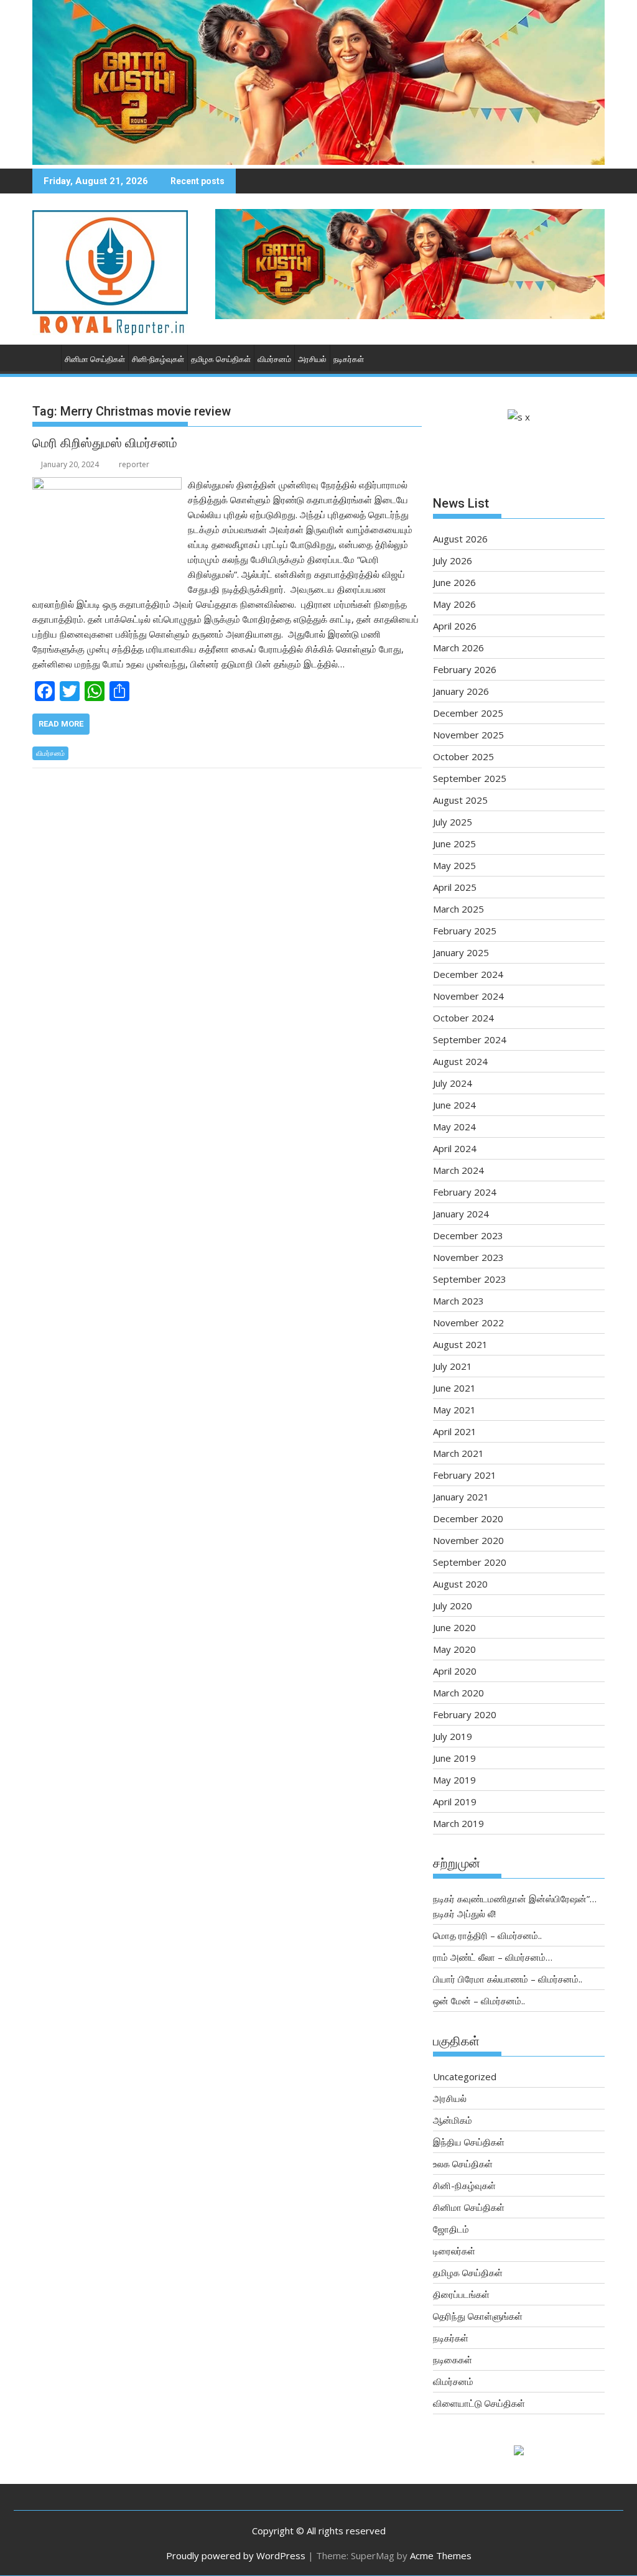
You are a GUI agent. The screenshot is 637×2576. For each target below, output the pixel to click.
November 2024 (468, 996)
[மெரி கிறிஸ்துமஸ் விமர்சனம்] (107, 485)
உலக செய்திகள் (463, 2164)
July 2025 (453, 822)
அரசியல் (312, 359)
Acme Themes (441, 2555)
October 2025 (463, 756)
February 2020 (465, 1714)
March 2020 (458, 1693)
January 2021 (461, 1497)
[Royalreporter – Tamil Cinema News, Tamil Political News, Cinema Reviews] (318, 161)
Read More (61, 724)
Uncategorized (465, 2076)
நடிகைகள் (453, 2360)
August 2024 (460, 1061)
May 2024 (454, 1127)
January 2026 (461, 691)
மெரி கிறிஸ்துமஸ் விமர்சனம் (105, 443)
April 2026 (455, 626)
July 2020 (453, 1606)
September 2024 (470, 1039)
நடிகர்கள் (349, 359)
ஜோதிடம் (451, 2229)
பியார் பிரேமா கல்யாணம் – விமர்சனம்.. (508, 1979)
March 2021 (458, 1453)
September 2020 (470, 1562)
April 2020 (455, 1671)
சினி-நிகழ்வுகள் (158, 359)
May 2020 (454, 1649)
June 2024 (454, 1105)
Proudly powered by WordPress (236, 2555)
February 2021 (465, 1475)
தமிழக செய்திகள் (221, 359)
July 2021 (453, 1366)
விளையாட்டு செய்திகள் (479, 2403)
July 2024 (453, 1083)
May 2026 (454, 604)
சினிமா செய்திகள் (95, 359)
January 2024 (461, 1214)
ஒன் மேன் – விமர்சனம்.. (479, 2001)
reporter (134, 464)
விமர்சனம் (274, 359)
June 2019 (454, 1758)
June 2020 (454, 1627)
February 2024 (465, 1192)
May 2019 (454, 1780)
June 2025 (454, 844)
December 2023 (468, 1235)
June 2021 (454, 1388)
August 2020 (460, 1584)
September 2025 (470, 778)
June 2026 (454, 582)
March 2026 (458, 648)
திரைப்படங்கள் (461, 2294)
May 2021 (454, 1410)
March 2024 (458, 1170)
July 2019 (453, 1736)
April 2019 (455, 1802)
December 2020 (468, 1518)
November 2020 (468, 1540)
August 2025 (460, 800)
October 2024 (463, 1018)
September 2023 (470, 1279)
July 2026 (453, 560)
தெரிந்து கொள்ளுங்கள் (478, 2316)
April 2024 (455, 1148)
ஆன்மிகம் (453, 2120)
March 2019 (458, 1823)
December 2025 (468, 713)
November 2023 (468, 1257)
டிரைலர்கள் (454, 2251)
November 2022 (468, 1323)
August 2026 (460, 539)
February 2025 (465, 931)
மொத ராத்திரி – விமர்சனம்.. (487, 1935)
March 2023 (458, 1301)
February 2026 (465, 669)
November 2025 (468, 735)
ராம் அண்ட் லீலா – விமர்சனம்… (493, 1957)
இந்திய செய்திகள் (469, 2142)
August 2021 (460, 1344)
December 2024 (468, 974)
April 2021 (455, 1431)
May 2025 (454, 865)
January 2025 (461, 952)
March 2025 (458, 909)
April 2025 (455, 887)
